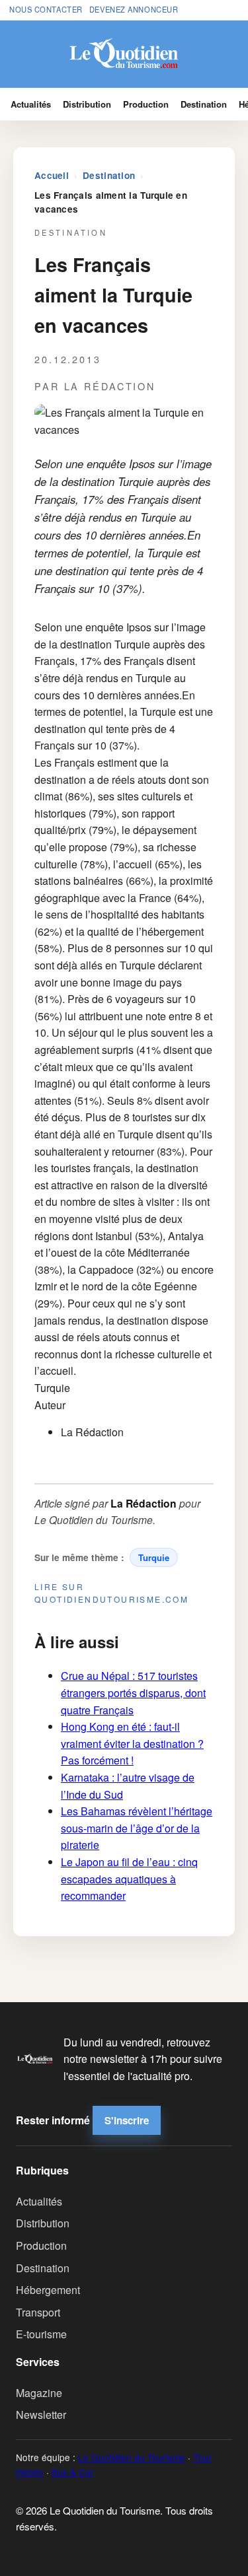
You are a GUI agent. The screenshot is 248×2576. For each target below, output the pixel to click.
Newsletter (41, 2415)
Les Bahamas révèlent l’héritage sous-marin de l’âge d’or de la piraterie (137, 1828)
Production (146, 104)
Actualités (31, 104)
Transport (38, 2312)
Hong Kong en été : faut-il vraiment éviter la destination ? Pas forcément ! (132, 1743)
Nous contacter (46, 9)
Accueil (52, 175)
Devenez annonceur (134, 9)
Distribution (87, 104)
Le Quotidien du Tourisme (132, 2457)
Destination (204, 104)
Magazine (39, 2393)
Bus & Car (73, 2472)
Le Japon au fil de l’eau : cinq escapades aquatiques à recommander (129, 1879)
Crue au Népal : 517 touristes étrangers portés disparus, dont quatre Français (133, 1692)
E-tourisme (41, 2334)
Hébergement (48, 2290)
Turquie (154, 1557)
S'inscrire (127, 2120)
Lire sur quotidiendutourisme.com (111, 1593)
